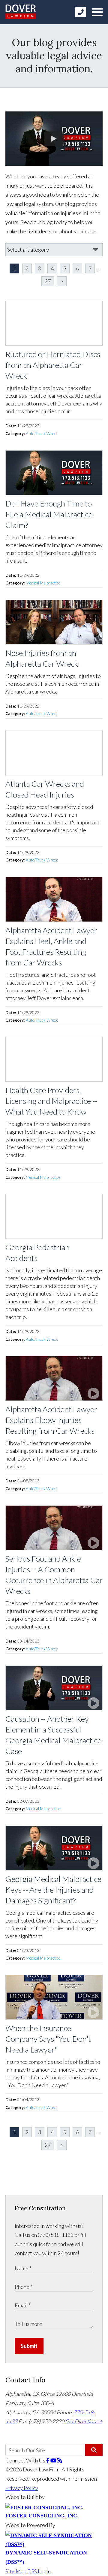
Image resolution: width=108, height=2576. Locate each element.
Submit (29, 2346)
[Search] (94, 2450)
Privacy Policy (22, 2488)
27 (48, 281)
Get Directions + (84, 2421)
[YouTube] (54, 2460)
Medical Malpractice (43, 583)
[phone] (81, 12)
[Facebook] (48, 2460)
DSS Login (39, 2571)
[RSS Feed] (60, 2460)
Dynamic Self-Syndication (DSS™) (46, 2557)
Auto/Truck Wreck (42, 434)
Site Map (16, 2571)
